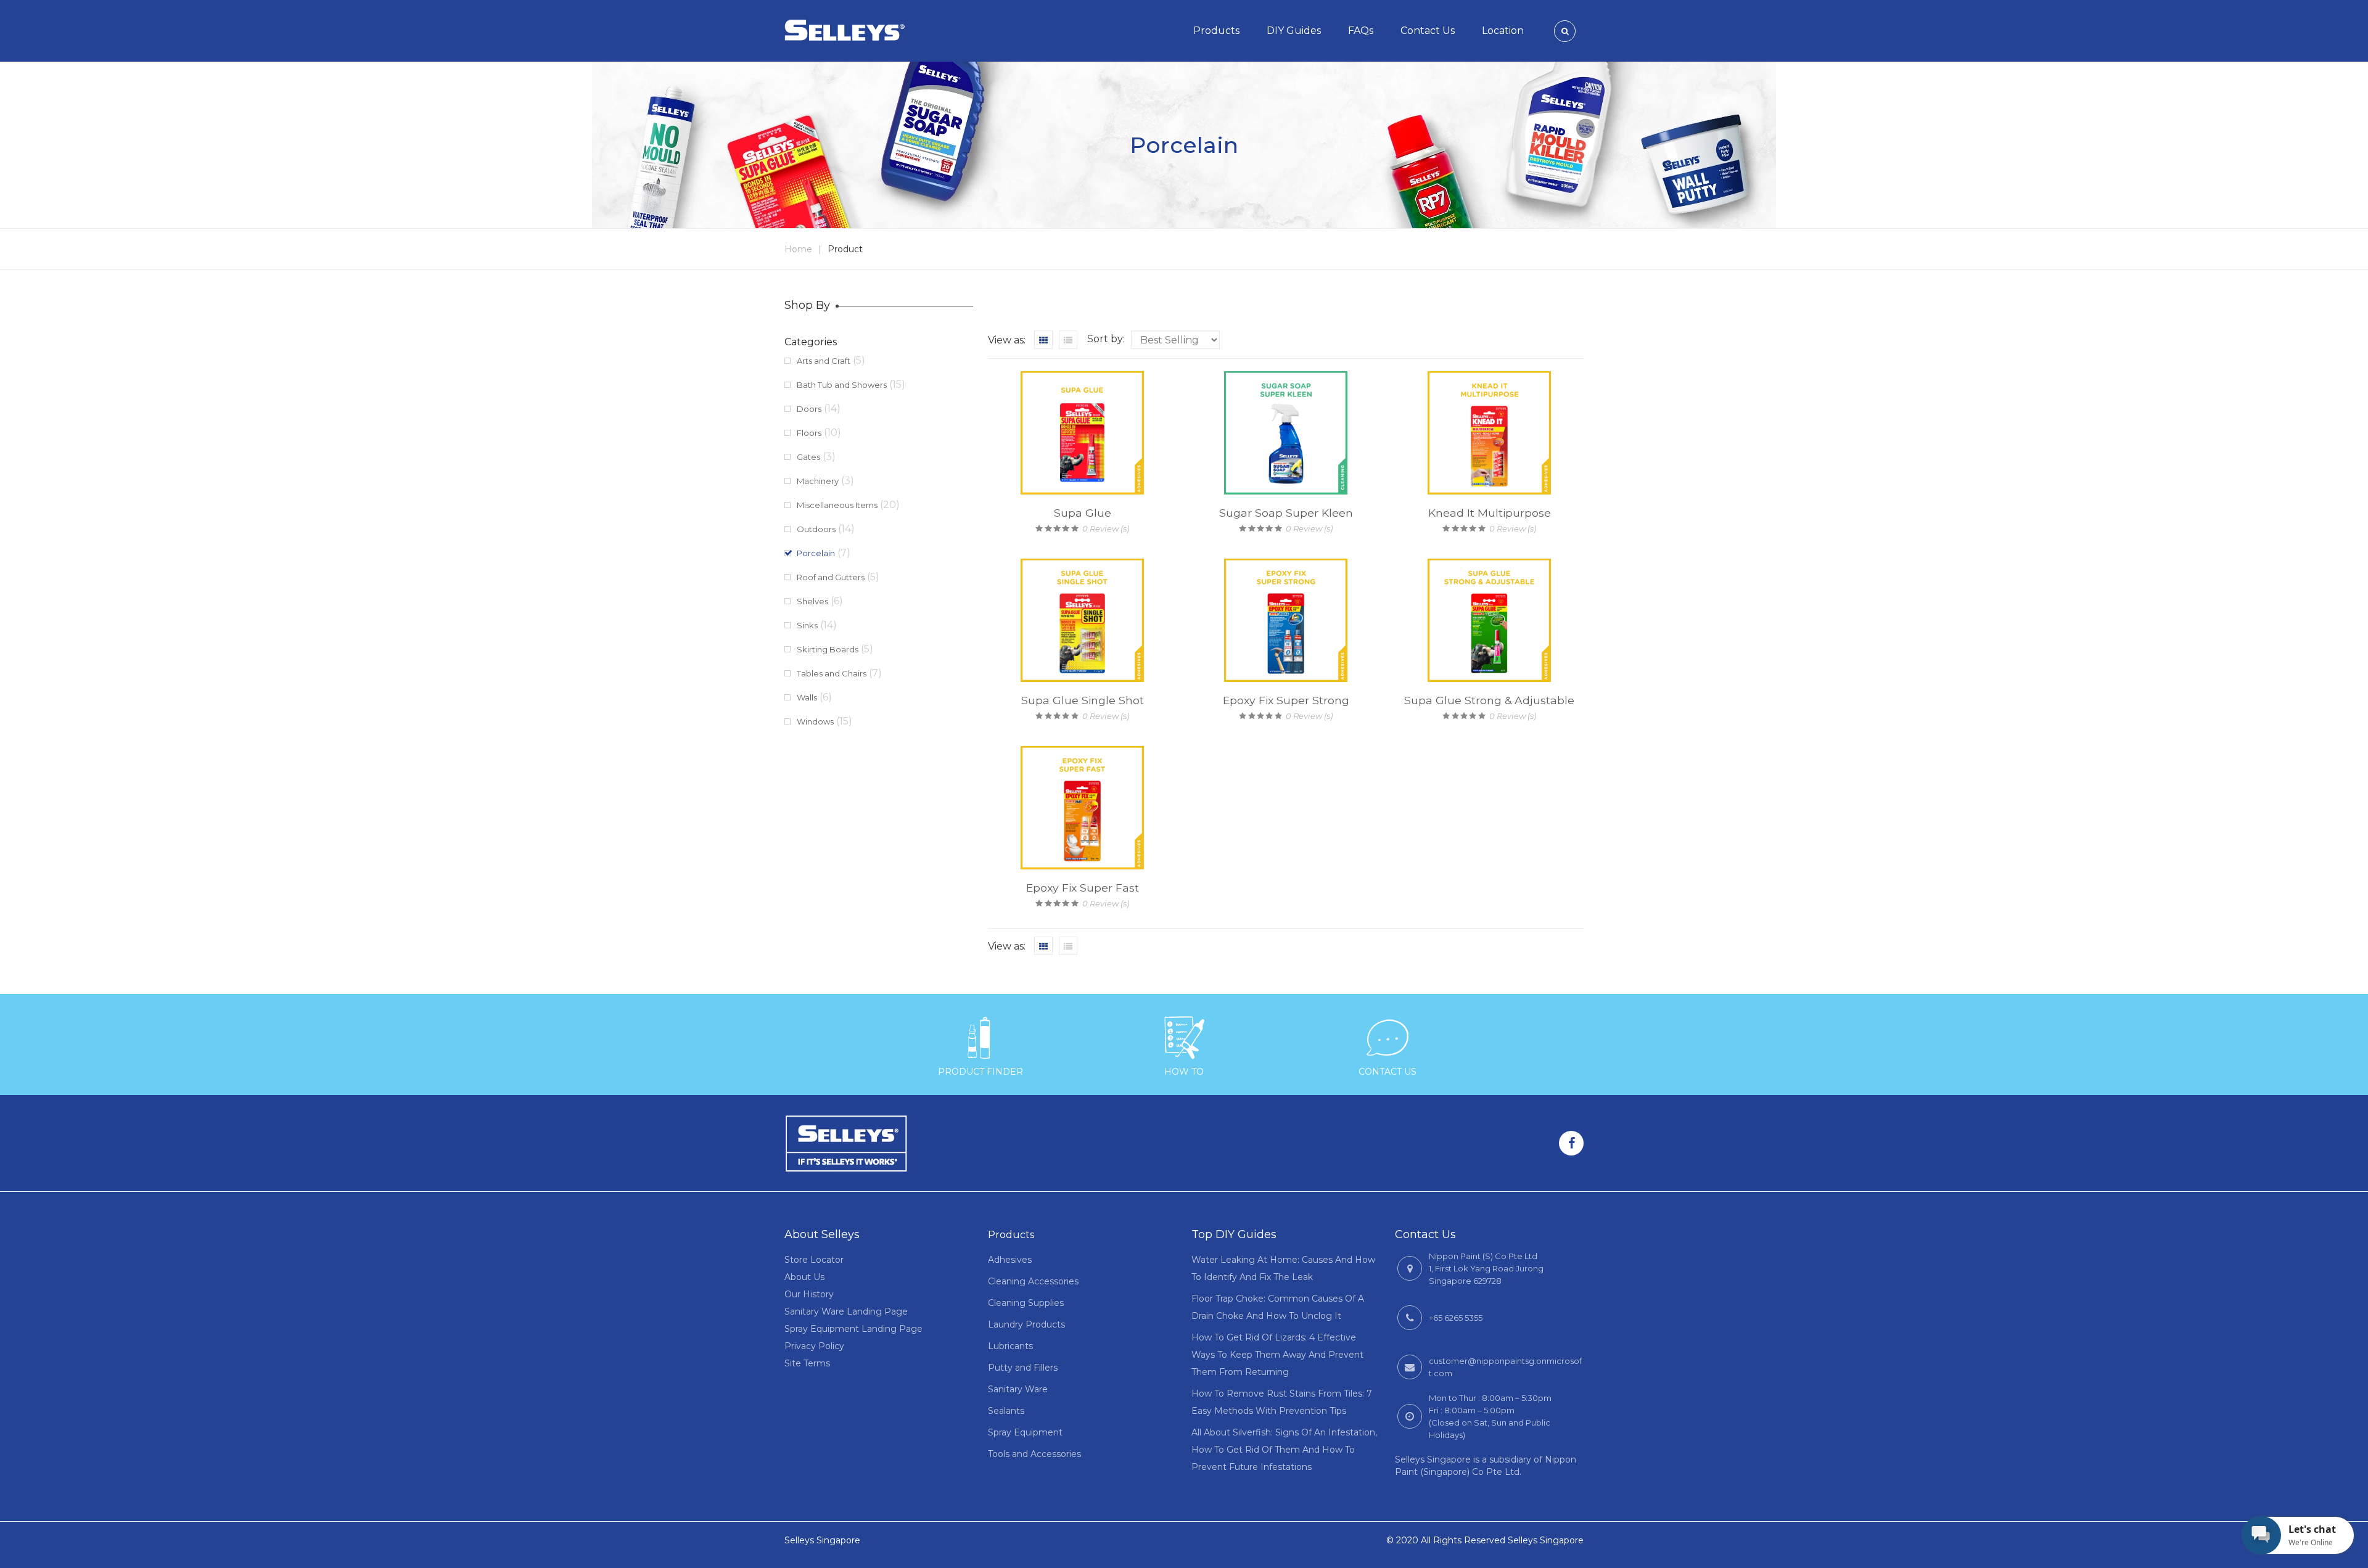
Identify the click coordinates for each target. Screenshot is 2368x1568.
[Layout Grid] (1043, 340)
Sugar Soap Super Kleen (1286, 513)
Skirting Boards (828, 649)
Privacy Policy (814, 1346)
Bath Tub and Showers (842, 385)
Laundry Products (1026, 1324)
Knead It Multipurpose (1490, 513)
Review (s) (1106, 528)
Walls (807, 697)
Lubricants (1010, 1346)
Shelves (812, 601)
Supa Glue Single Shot (1083, 700)
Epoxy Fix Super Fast (1083, 888)
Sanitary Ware (1018, 1389)
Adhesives (1010, 1260)
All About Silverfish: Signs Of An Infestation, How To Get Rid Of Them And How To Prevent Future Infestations (1284, 1450)
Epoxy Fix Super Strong (1286, 700)
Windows (815, 721)
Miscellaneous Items (837, 505)
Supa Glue (1083, 513)
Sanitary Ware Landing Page (846, 1311)
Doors (809, 409)
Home (798, 249)
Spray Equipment (1025, 1432)
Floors (809, 433)
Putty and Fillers (1023, 1368)
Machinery (818, 481)
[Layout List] (1068, 340)
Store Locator (814, 1260)
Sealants (1006, 1411)
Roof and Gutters (831, 577)
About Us (804, 1277)
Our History (809, 1294)
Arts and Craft (824, 361)
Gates (808, 457)
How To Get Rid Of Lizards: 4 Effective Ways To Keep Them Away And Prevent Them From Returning (1277, 1355)
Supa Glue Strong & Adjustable (1489, 700)
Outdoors (816, 529)
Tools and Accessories (1034, 1454)
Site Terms (807, 1363)
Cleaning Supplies (1026, 1303)
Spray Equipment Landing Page (853, 1329)
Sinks (807, 625)
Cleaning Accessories (1033, 1281)
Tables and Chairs (832, 673)
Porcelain (816, 553)
